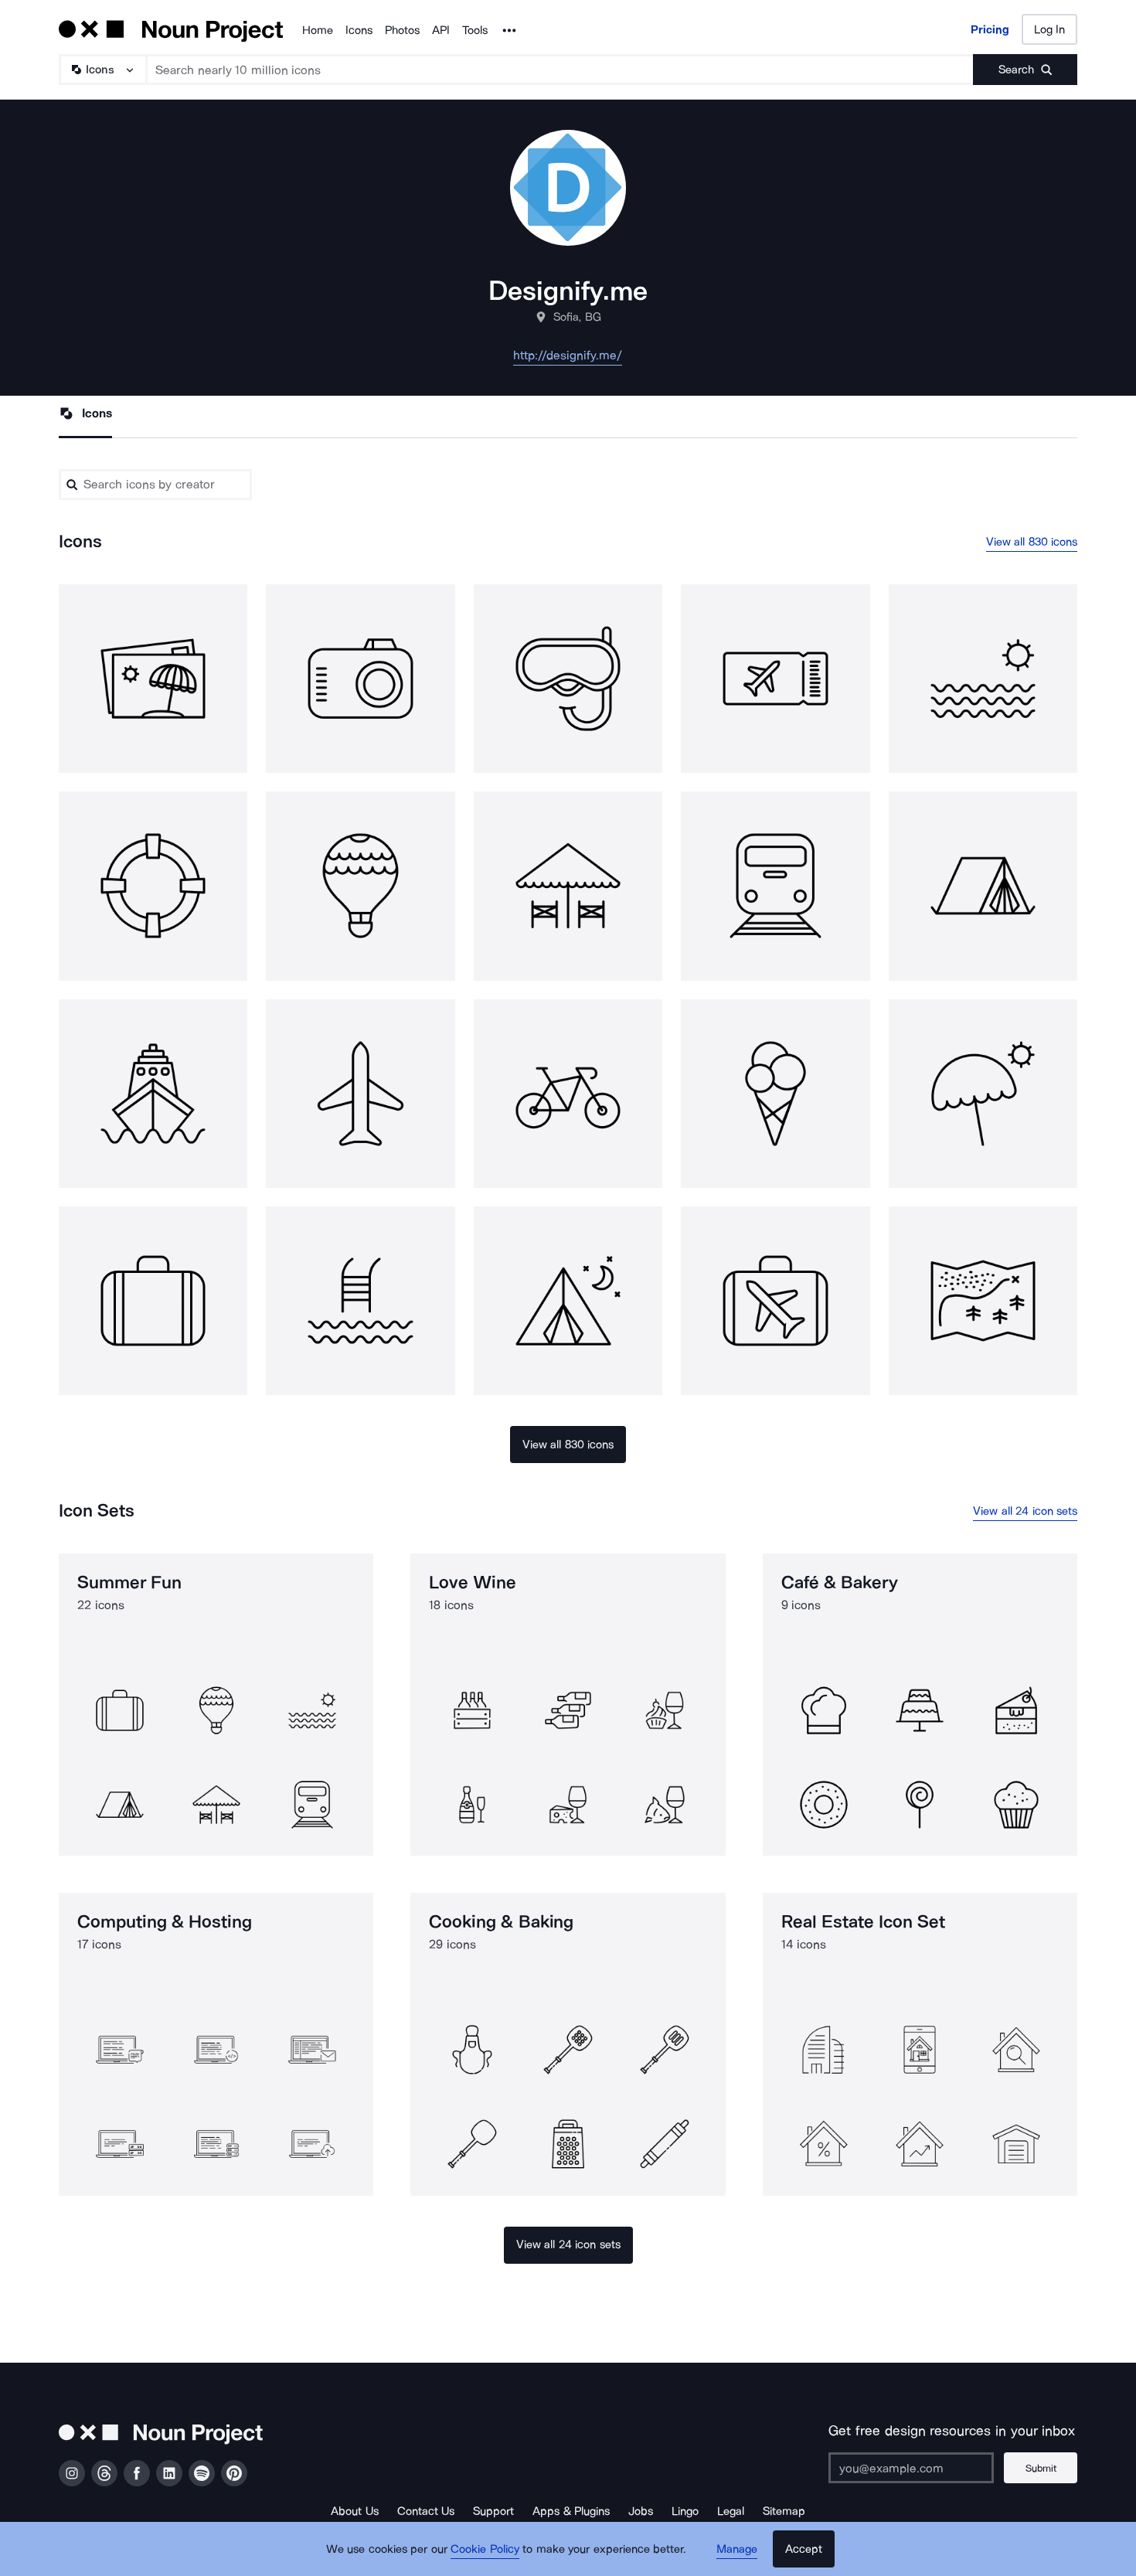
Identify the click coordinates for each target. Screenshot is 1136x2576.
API (441, 30)
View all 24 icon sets (1025, 1511)
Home (318, 30)
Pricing (990, 29)
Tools (475, 30)
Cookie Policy (485, 2549)
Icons (359, 30)
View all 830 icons (1032, 542)
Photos (402, 30)
